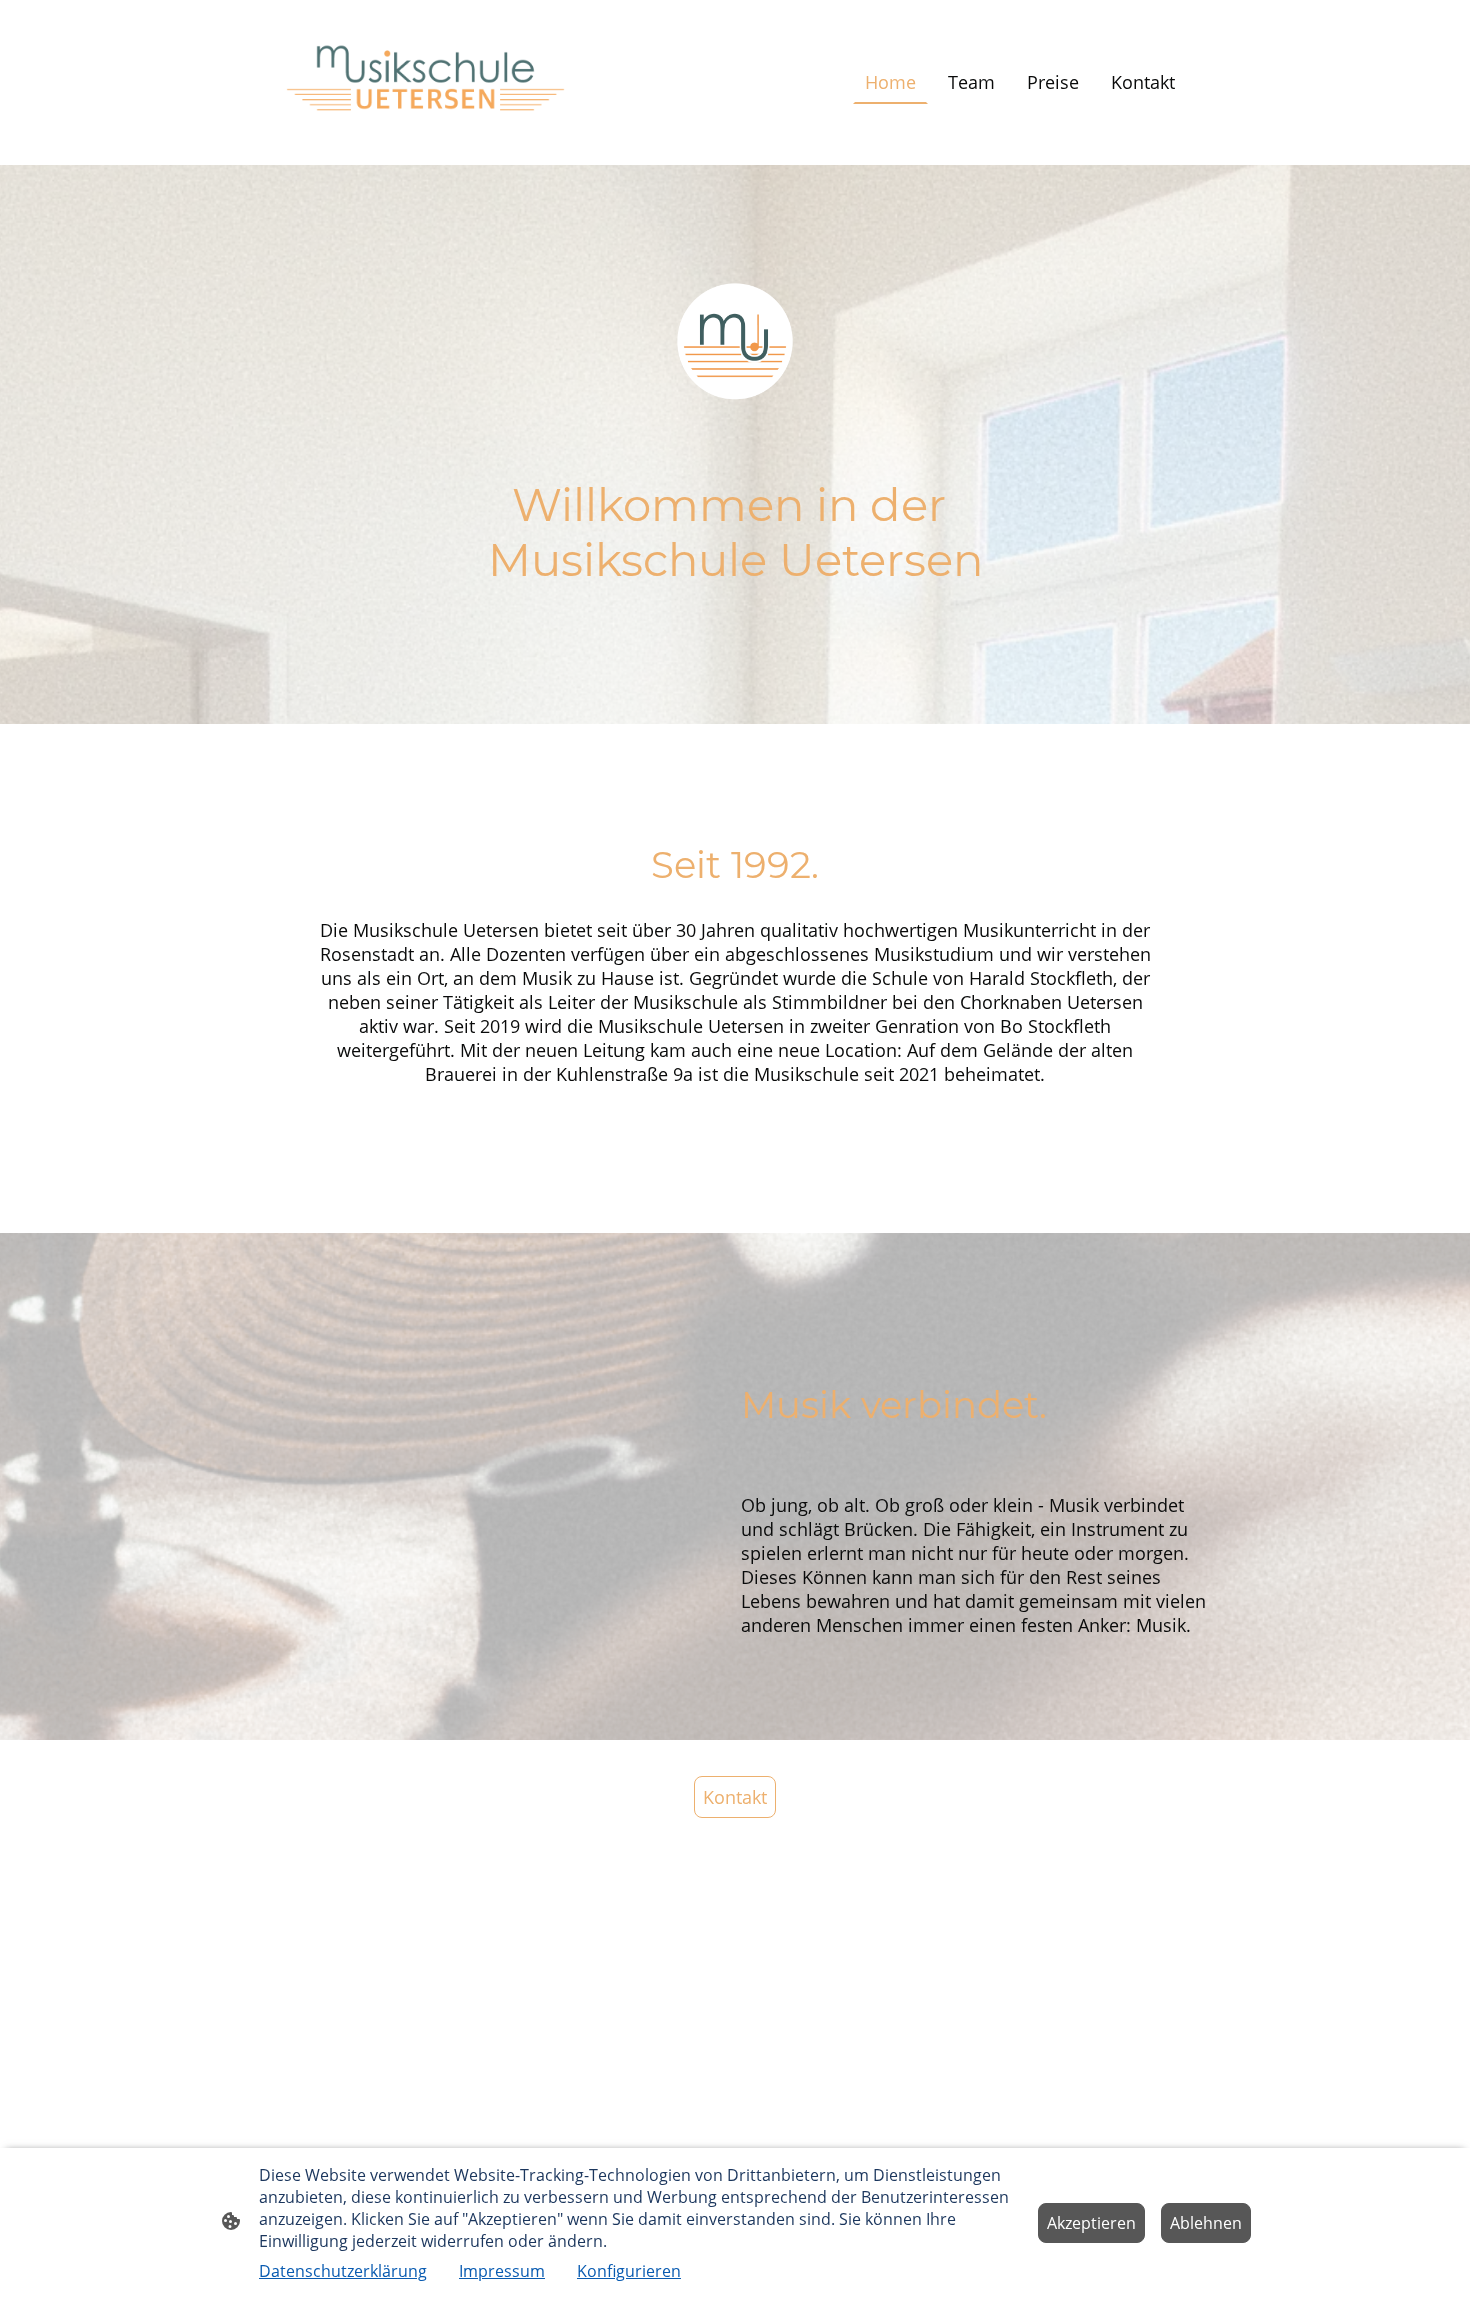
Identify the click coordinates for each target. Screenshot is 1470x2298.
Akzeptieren (1091, 2223)
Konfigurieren (629, 2271)
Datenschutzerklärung (343, 2271)
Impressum (502, 2271)
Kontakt (735, 1797)
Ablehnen (1206, 2223)
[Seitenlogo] (425, 82)
